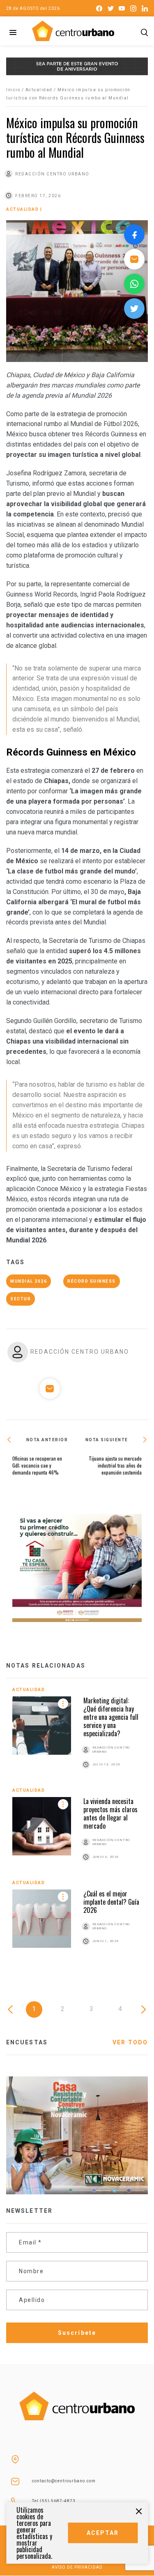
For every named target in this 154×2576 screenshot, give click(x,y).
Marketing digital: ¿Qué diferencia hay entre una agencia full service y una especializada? (111, 1717)
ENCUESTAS (27, 2042)
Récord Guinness (92, 1281)
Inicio (13, 90)
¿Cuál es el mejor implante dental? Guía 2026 (111, 1902)
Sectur (21, 1299)
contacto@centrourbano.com (64, 2481)
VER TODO (130, 2042)
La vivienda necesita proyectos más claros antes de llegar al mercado (110, 1813)
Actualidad (39, 90)
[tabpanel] (77, 1826)
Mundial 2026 (29, 1281)
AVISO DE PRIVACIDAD (77, 2567)
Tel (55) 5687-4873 (54, 2501)
